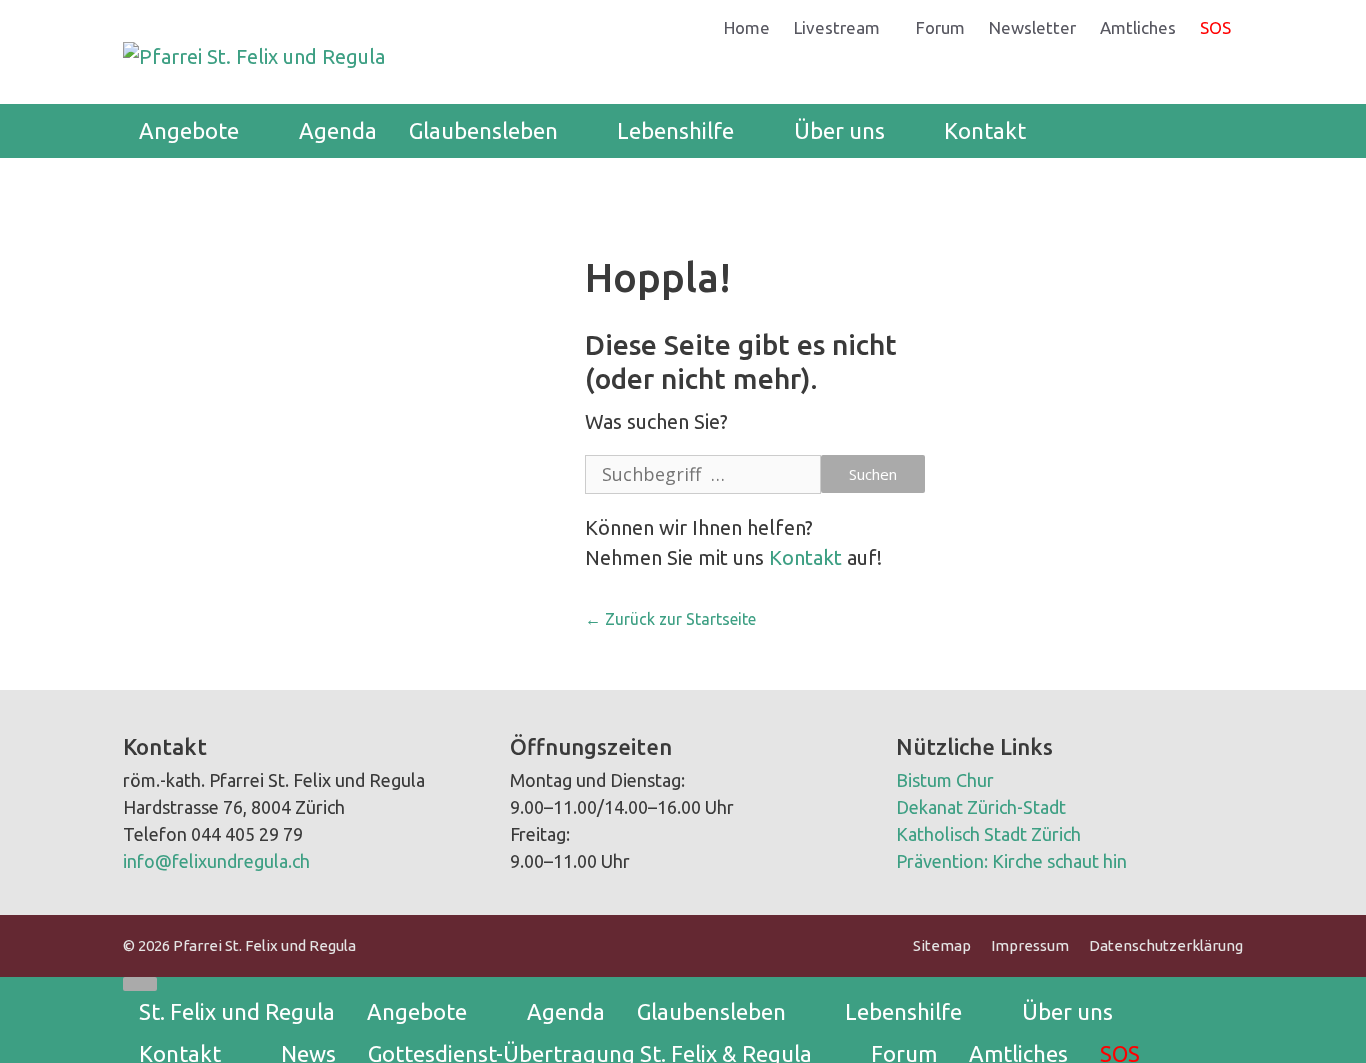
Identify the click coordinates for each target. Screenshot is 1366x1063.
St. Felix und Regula (237, 1011)
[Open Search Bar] (1213, 131)
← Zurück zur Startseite (670, 619)
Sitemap (942, 945)
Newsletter (1032, 27)
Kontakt (985, 130)
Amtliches (1138, 27)
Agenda (338, 130)
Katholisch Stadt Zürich (988, 834)
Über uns (839, 130)
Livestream (837, 27)
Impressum (1030, 945)
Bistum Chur (945, 780)
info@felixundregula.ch (216, 861)
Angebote (189, 130)
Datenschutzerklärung (1166, 945)
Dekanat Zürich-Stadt (981, 807)
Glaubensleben (483, 130)
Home (747, 27)
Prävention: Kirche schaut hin (1011, 861)
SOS (1215, 27)
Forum (940, 27)
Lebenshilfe (675, 130)
